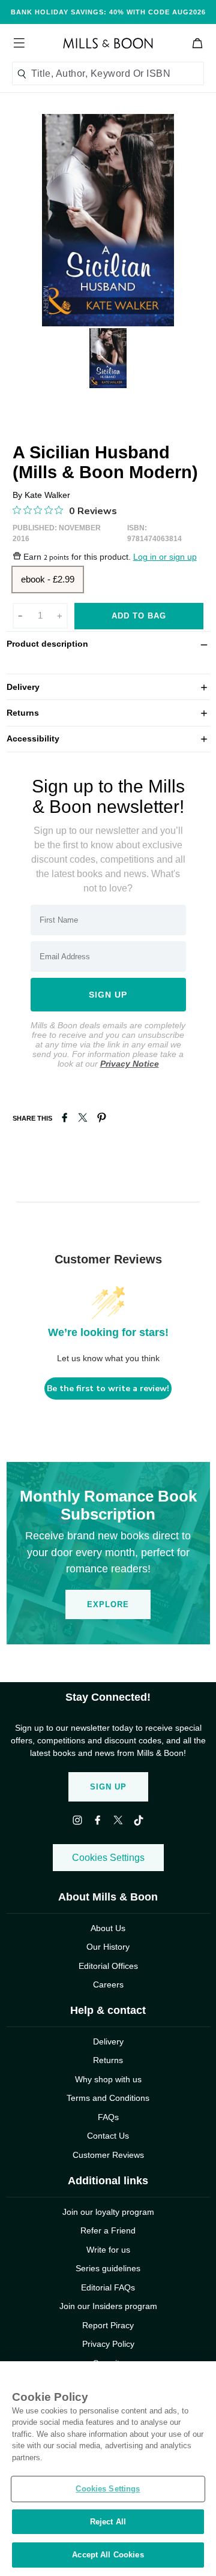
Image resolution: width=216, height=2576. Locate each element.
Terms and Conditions (108, 2098)
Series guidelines (108, 2268)
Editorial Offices (108, 1966)
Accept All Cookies (108, 2555)
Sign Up (108, 1787)
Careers (108, 1984)
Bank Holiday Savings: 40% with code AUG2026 (108, 12)
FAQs (108, 2117)
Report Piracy (108, 2325)
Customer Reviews (108, 2155)
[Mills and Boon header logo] (108, 43)
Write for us (108, 2250)
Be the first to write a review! (108, 1388)
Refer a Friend (108, 2230)
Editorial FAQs (108, 2287)
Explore (108, 1604)
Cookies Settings (108, 1858)
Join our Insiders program (108, 2306)
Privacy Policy (108, 2344)
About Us (108, 1928)
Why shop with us (108, 2079)
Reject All (108, 2522)
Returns (108, 712)
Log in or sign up (165, 557)
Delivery (108, 687)
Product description (108, 643)
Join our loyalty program (108, 2212)
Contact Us (108, 2136)
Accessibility (108, 738)
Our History (108, 1947)
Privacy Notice (130, 1064)
